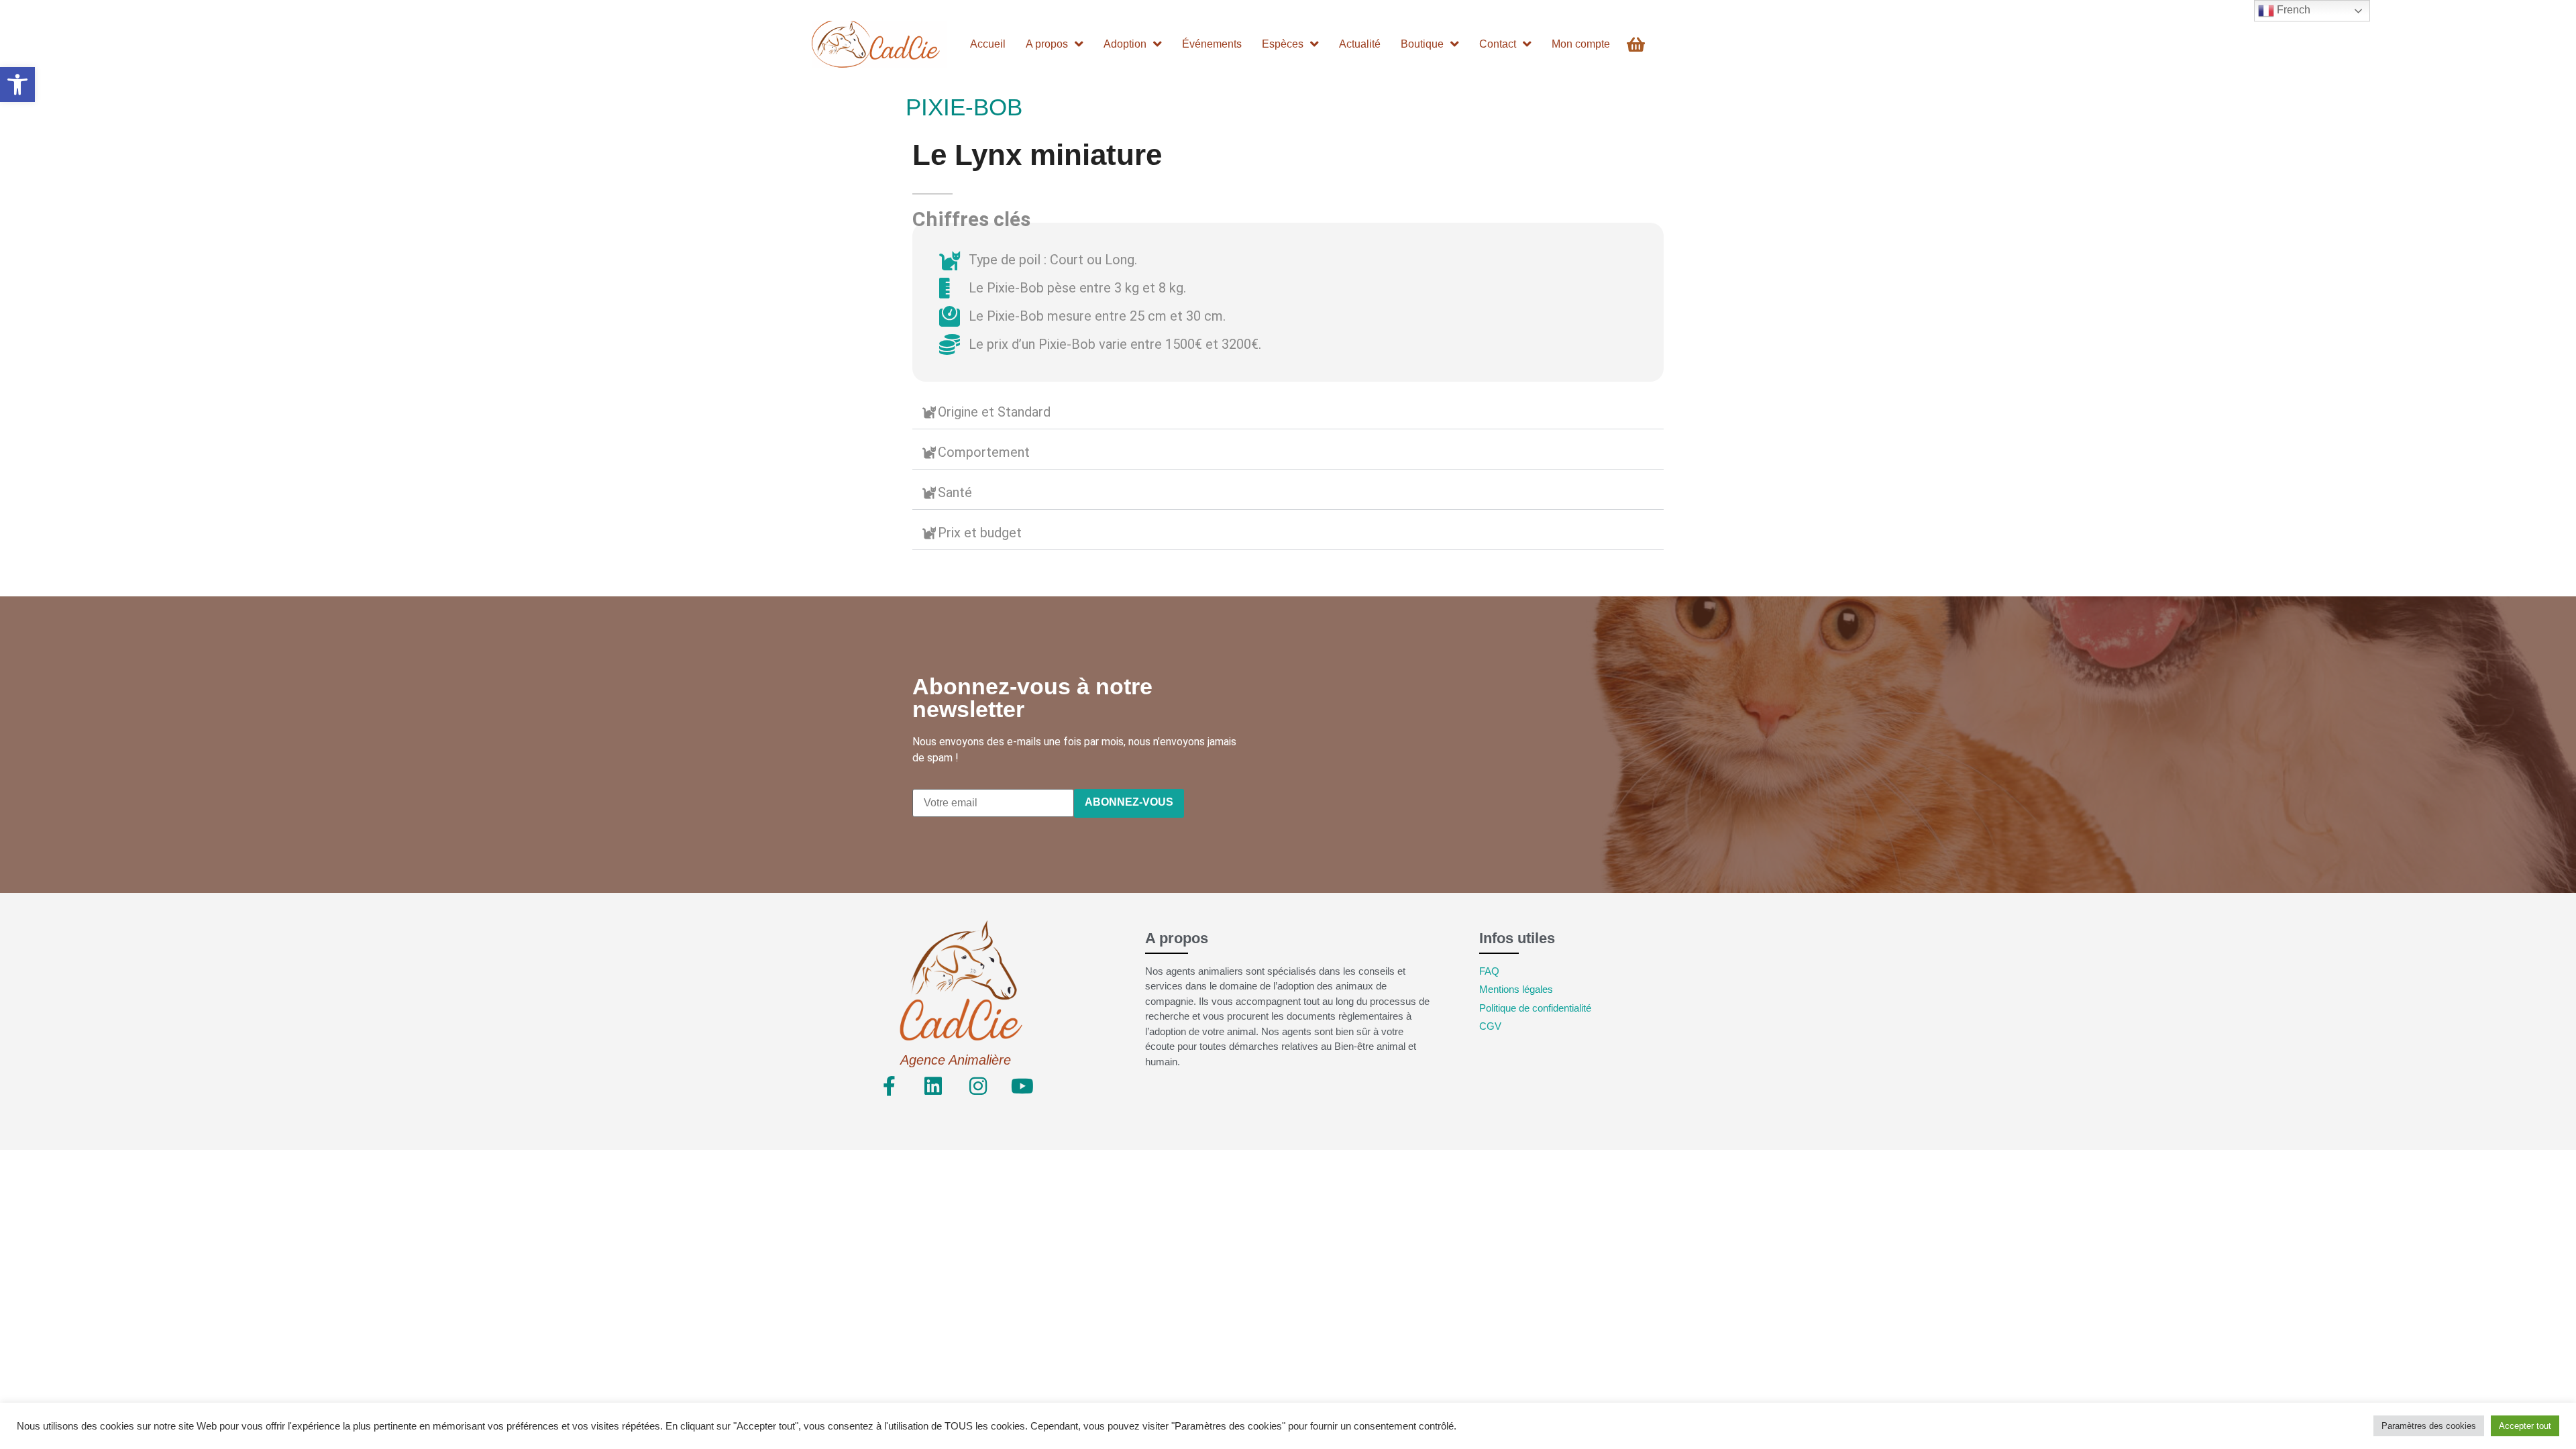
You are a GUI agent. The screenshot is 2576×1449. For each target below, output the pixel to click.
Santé (955, 492)
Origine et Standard (994, 412)
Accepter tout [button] (2525, 1426)
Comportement (984, 452)
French (2292, 10)
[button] (17, 85)
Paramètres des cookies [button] (2429, 1426)
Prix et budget (980, 533)
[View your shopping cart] (1638, 45)
